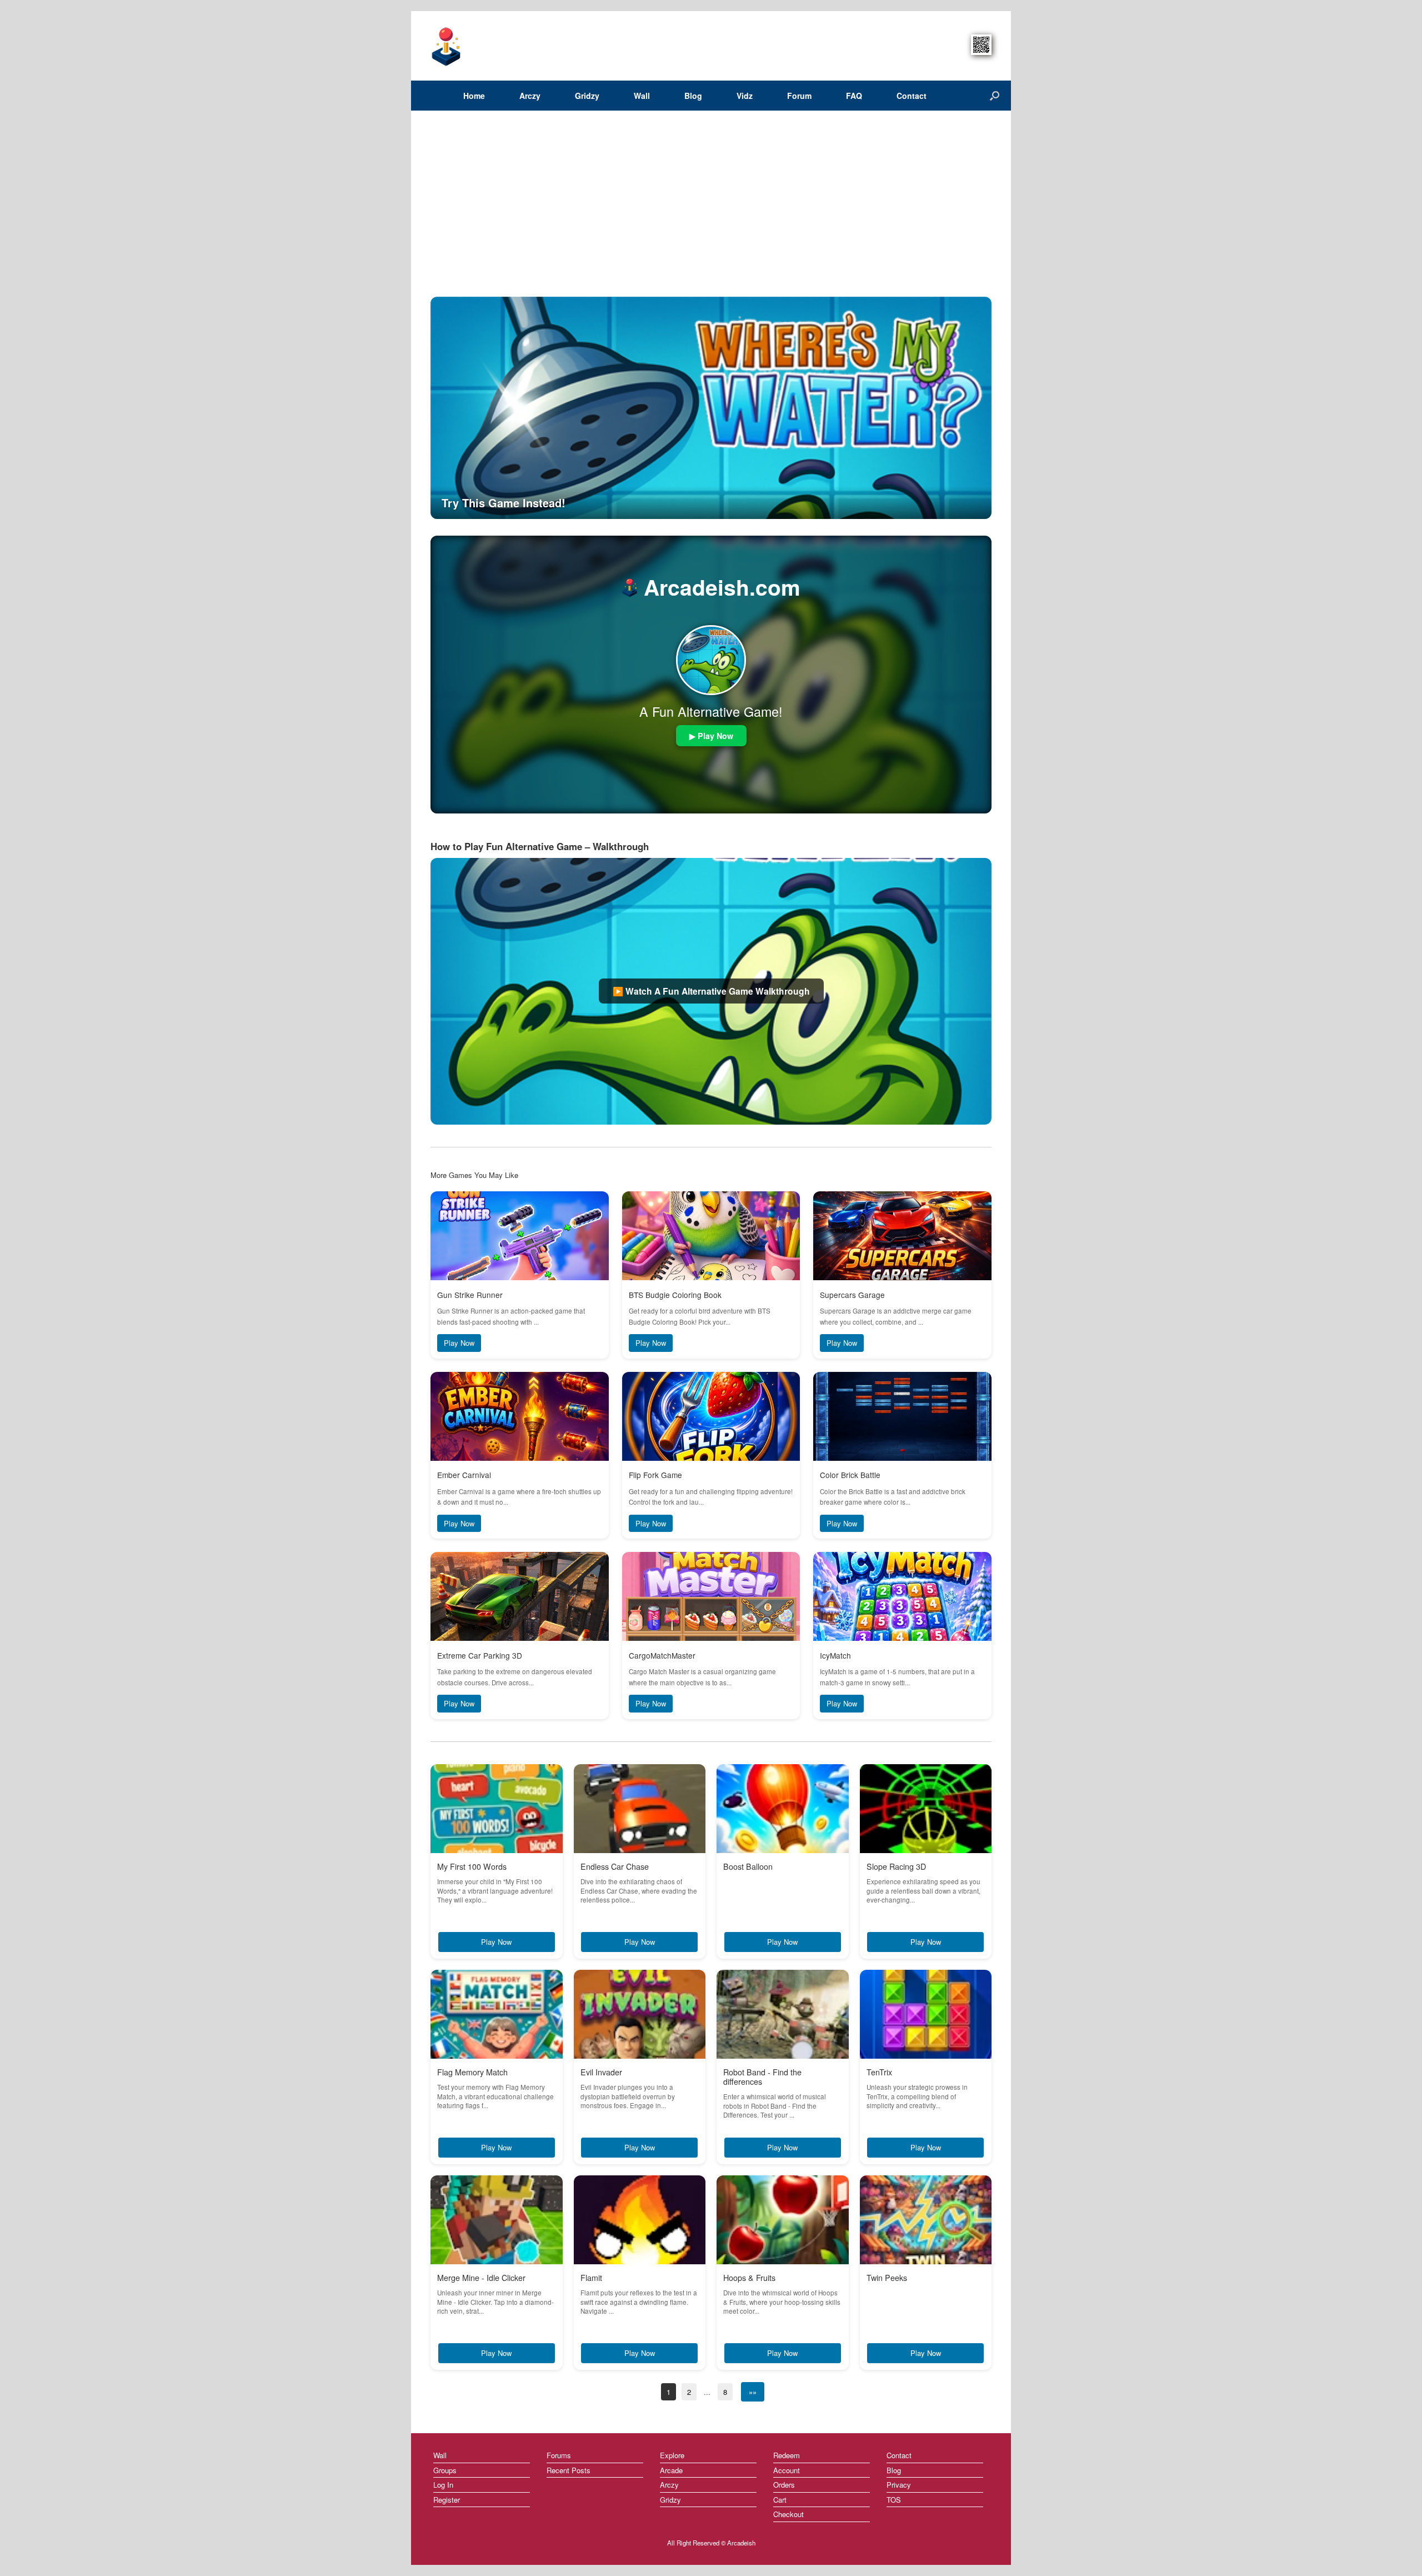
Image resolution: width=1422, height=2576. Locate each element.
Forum (799, 96)
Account (787, 2470)
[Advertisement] (711, 213)
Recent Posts (569, 2470)
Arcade (671, 2470)
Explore (672, 2455)
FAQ (854, 96)
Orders (784, 2485)
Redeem (787, 2455)
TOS (894, 2500)
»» (753, 2392)
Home (474, 96)
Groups (445, 2470)
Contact (912, 96)
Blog (693, 96)
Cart (780, 2500)
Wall (642, 96)
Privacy (899, 2485)
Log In (443, 2485)
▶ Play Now (711, 736)
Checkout (788, 2514)
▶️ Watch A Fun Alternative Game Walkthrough (711, 991)
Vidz (745, 96)
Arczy (530, 96)
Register (447, 2500)
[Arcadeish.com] (447, 46)
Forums (559, 2455)
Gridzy (587, 96)
